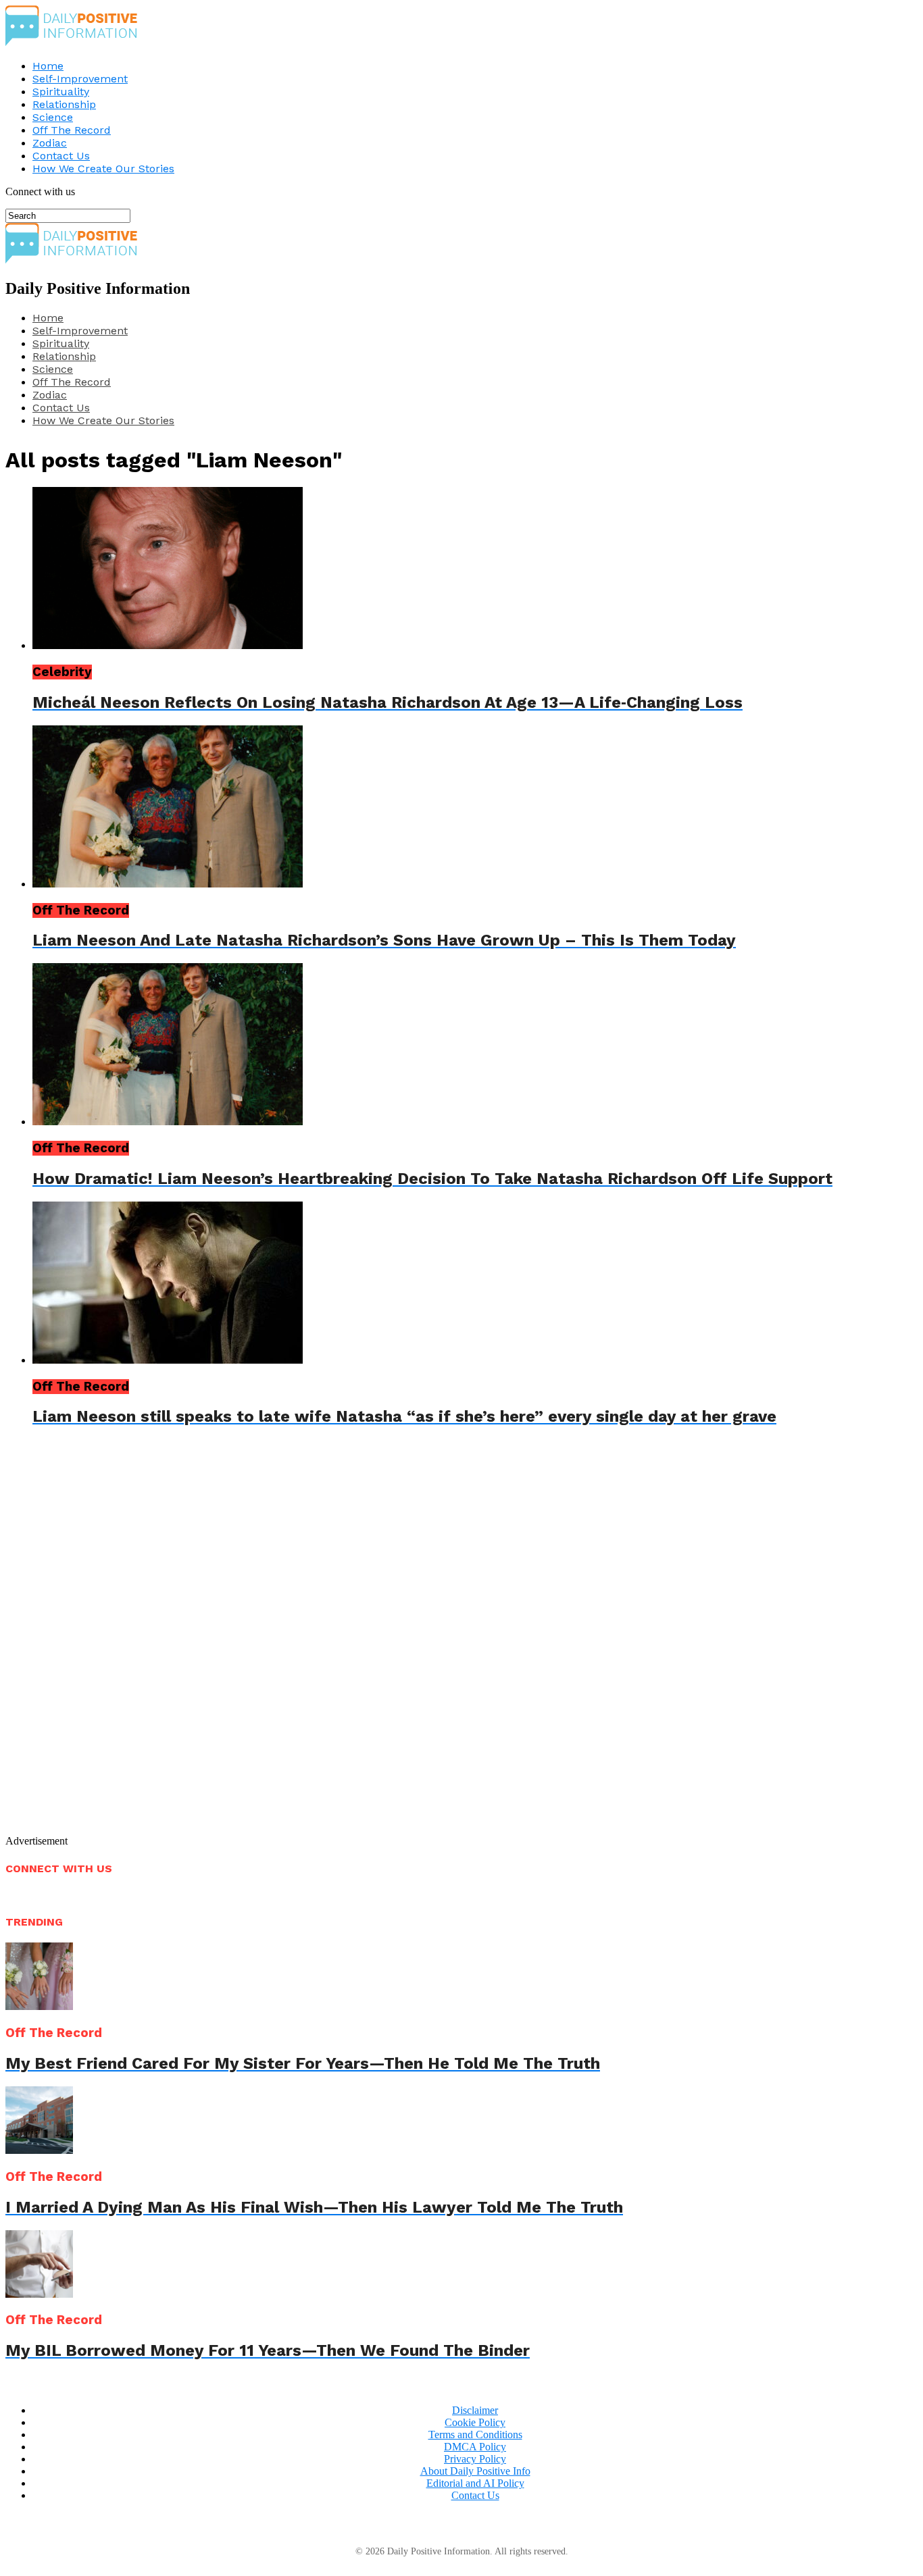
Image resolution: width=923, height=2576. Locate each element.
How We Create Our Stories (103, 169)
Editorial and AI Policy (475, 2483)
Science (53, 117)
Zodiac (50, 143)
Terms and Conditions (475, 2435)
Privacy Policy (475, 2459)
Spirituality (61, 92)
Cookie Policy (475, 2422)
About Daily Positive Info (475, 2471)
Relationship (64, 104)
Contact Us (61, 156)
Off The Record (72, 130)
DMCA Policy (475, 2447)
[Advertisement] (172, 1642)
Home (48, 66)
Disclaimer (475, 2410)
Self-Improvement (80, 79)
